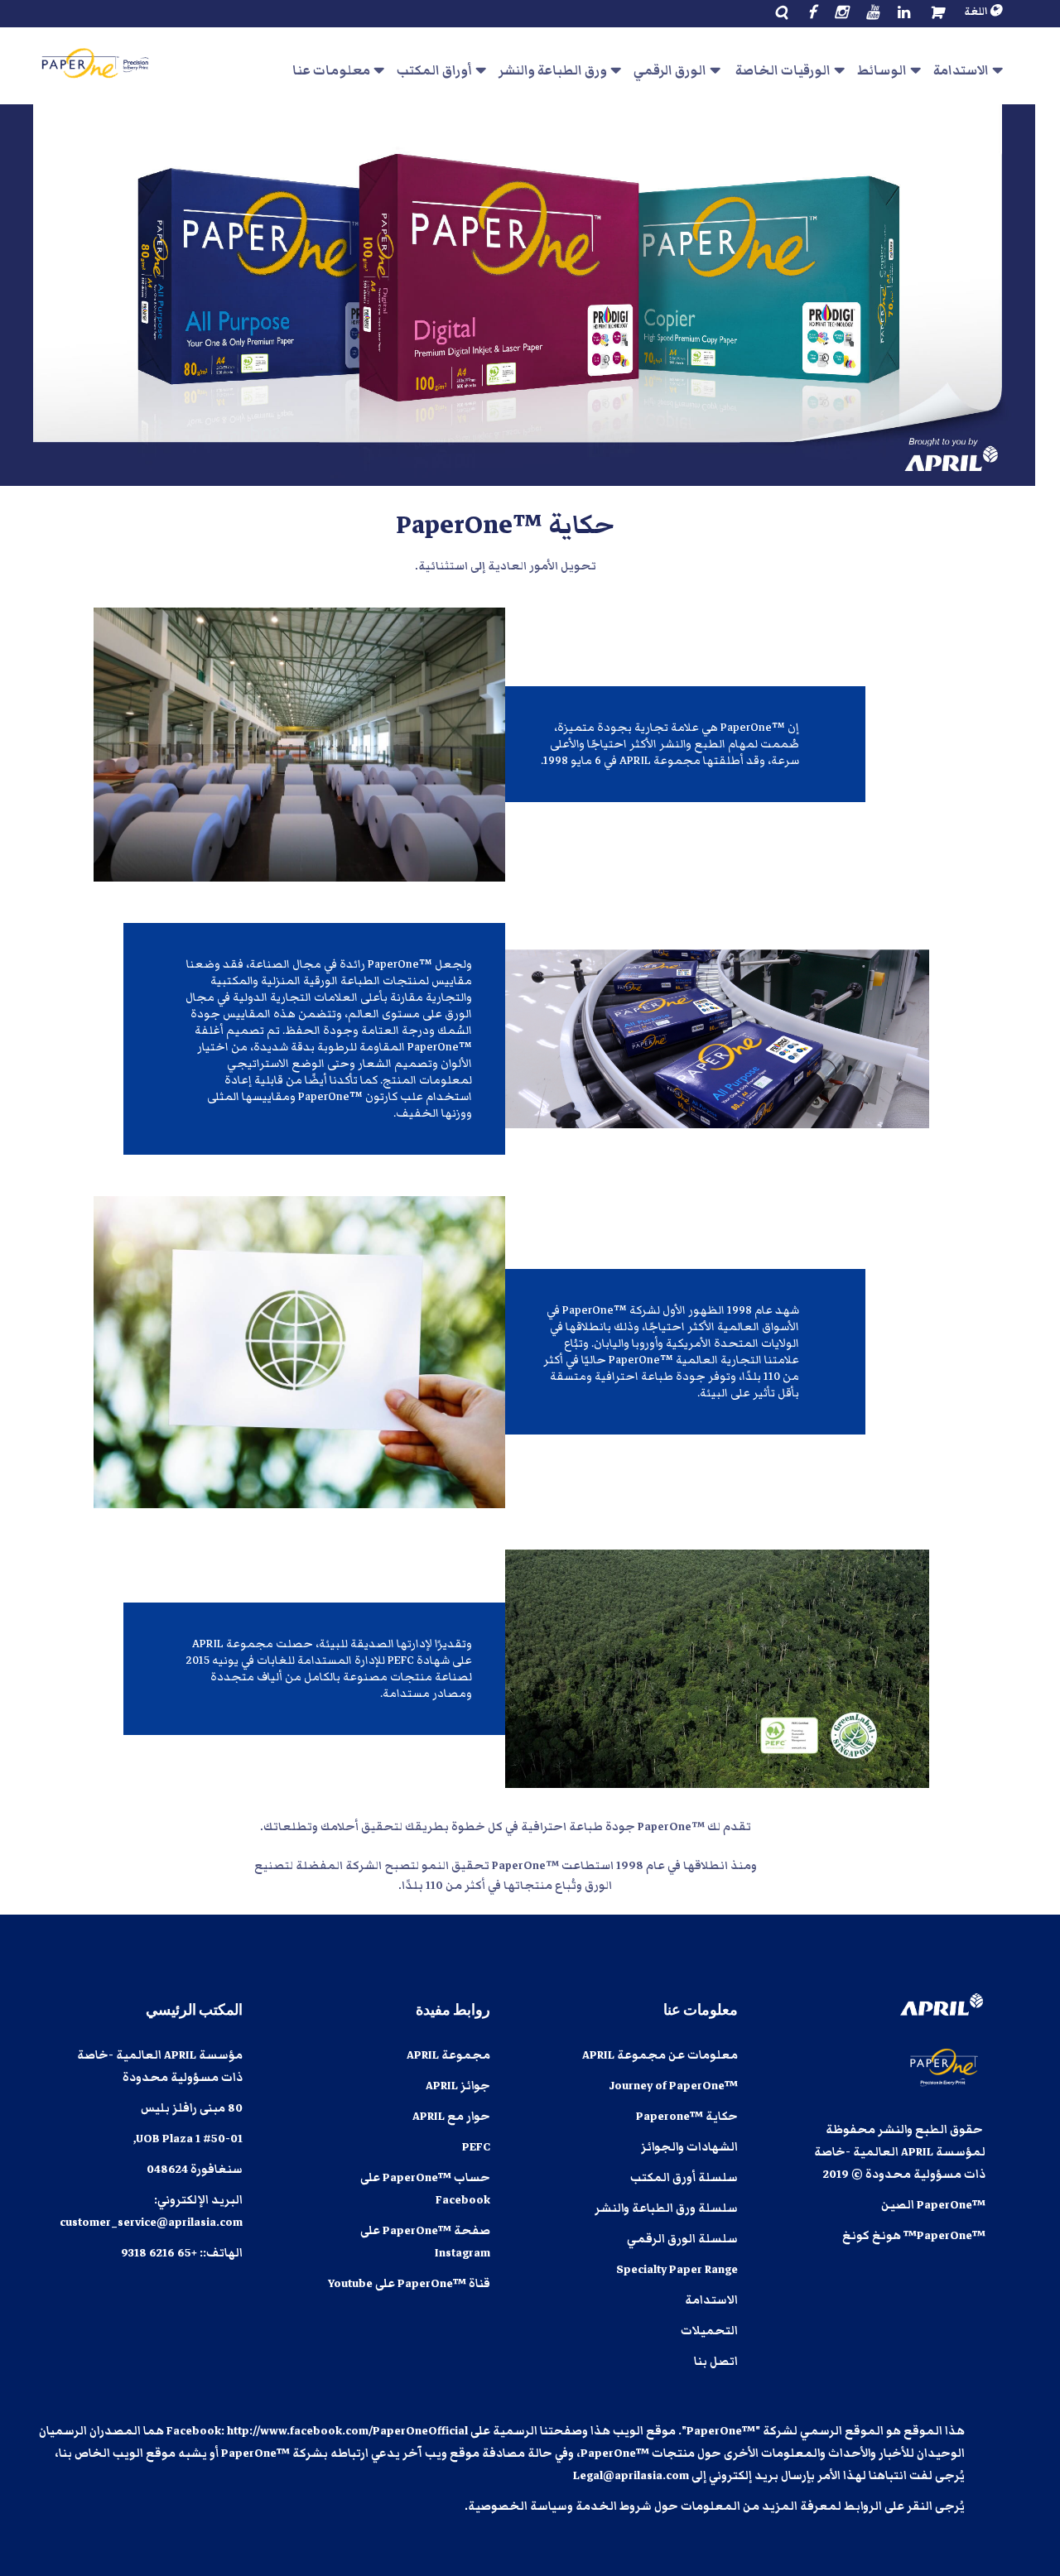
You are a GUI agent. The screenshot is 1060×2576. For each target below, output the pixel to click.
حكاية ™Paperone (687, 2117)
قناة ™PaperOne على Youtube (409, 2284)
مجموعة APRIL (448, 2055)
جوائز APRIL (458, 2086)
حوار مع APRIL (451, 2117)
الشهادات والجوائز (689, 2147)
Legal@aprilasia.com (631, 2476)
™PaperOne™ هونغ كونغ (914, 2236)
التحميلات (709, 2331)
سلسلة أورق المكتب (684, 2178)
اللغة (977, 12)
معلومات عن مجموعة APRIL (660, 2055)
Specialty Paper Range (677, 2270)
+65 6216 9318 (159, 2253)
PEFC (476, 2147)
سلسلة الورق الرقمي (682, 2239)
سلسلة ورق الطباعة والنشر (666, 2208)
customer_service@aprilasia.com (151, 2223)
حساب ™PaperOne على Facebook (425, 2189)
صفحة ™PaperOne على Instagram (425, 2242)
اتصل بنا (716, 2362)
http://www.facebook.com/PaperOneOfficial (347, 2431)
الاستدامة (711, 2300)
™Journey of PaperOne (673, 2086)
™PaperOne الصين (933, 2205)
